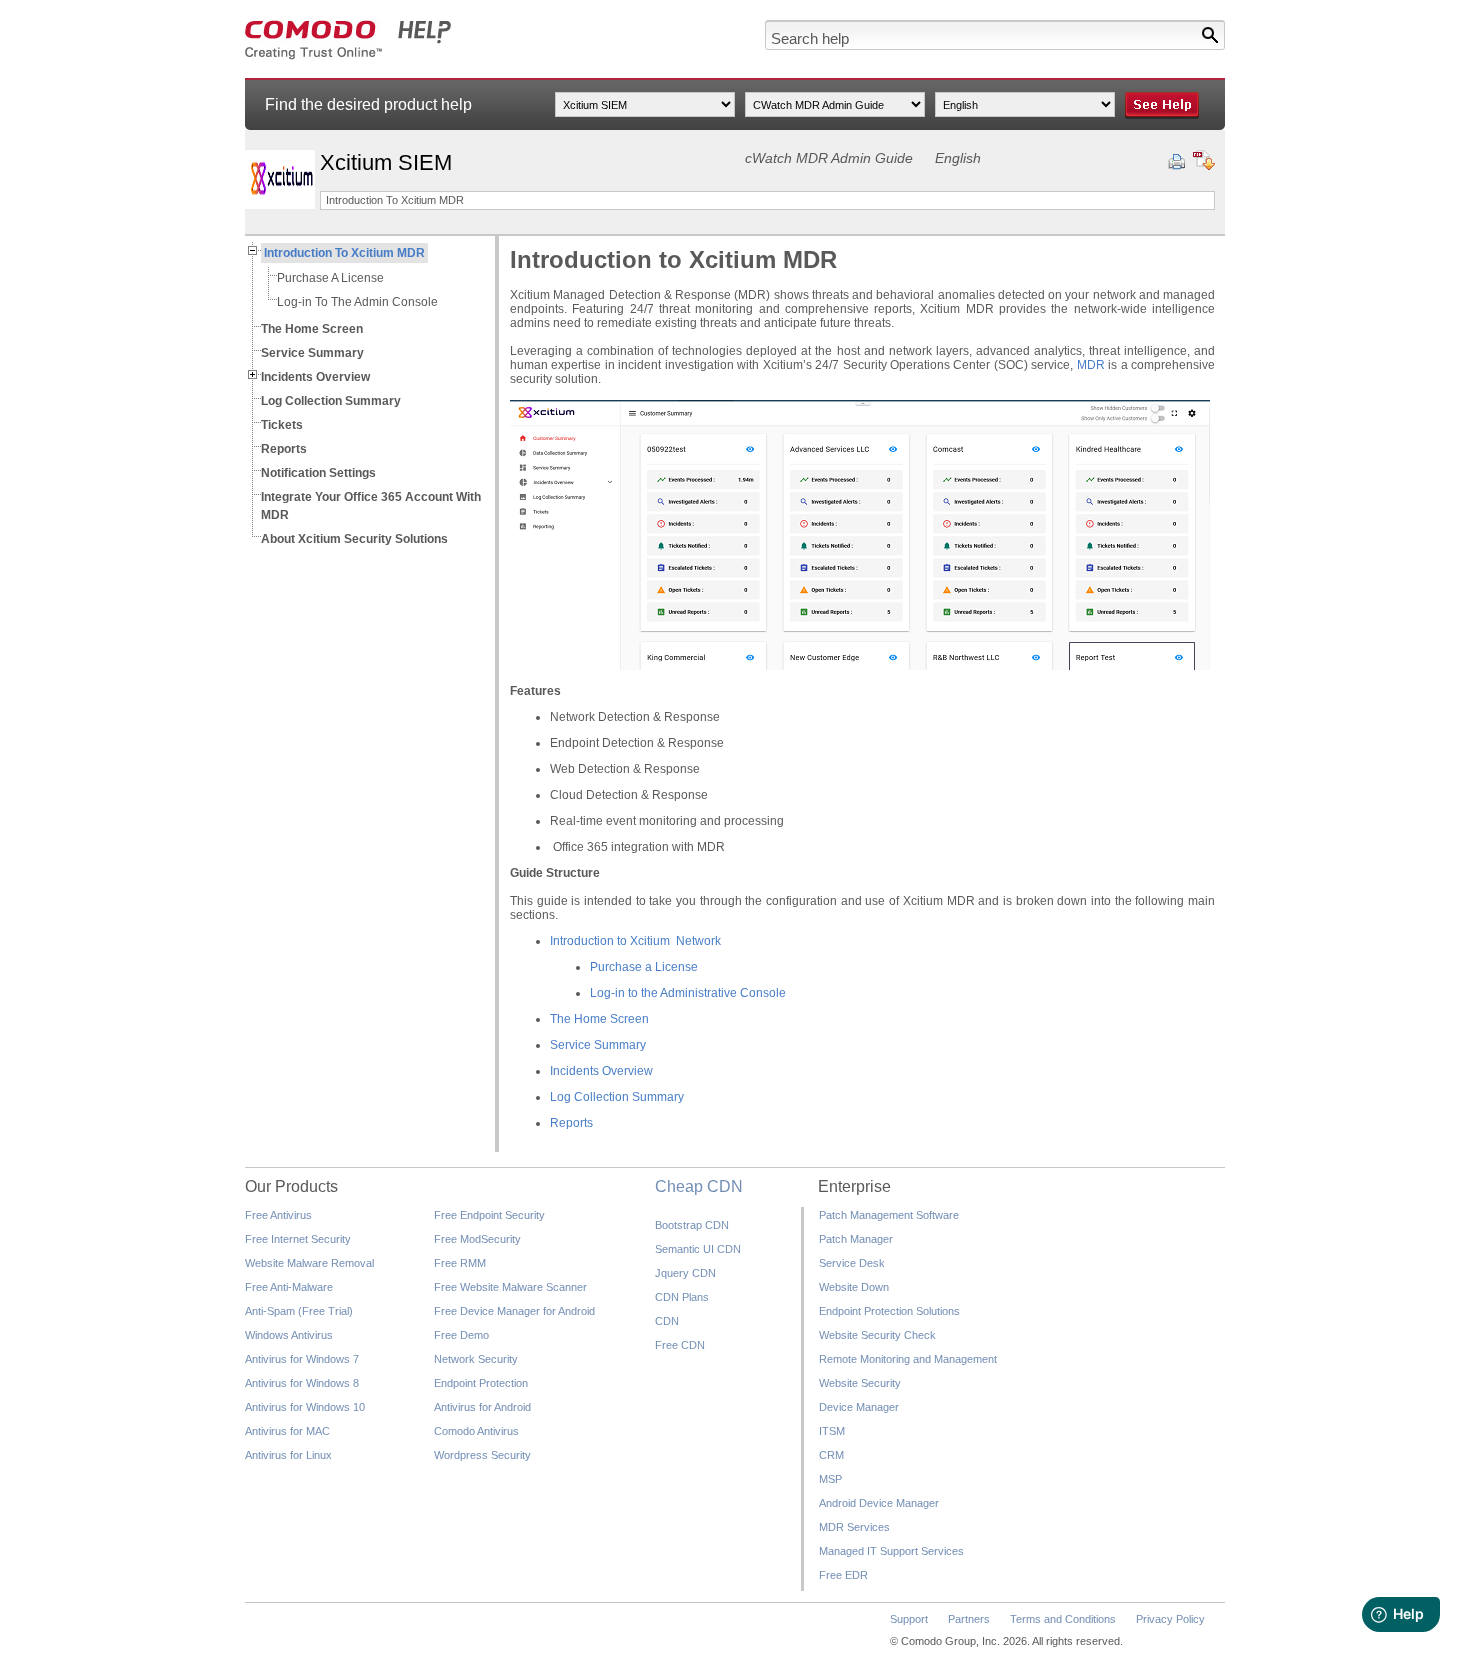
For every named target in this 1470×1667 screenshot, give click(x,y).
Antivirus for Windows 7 (302, 1359)
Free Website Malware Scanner (510, 1287)
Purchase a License (644, 967)
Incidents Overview (601, 1071)
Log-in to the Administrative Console (688, 993)
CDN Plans (682, 1297)
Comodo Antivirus (476, 1431)
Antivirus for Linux (288, 1455)
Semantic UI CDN (698, 1249)
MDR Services (854, 1527)
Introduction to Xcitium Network (635, 941)
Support (909, 1619)
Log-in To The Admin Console (357, 302)
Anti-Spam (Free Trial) (299, 1311)
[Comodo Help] (348, 56)
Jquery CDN (685, 1273)
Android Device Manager (879, 1503)
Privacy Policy (1170, 1619)
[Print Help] (1176, 162)
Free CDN (680, 1345)
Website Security (860, 1383)
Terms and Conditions (1063, 1619)
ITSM (832, 1431)
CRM (831, 1455)
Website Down (854, 1287)
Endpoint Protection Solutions (889, 1311)
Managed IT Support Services (891, 1551)
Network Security (476, 1359)
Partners (969, 1619)
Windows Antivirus (289, 1335)
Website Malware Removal (309, 1263)
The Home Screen (599, 1019)
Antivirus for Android (482, 1407)
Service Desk (852, 1263)
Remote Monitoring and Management (908, 1359)
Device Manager (859, 1407)
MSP (830, 1479)
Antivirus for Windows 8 (302, 1383)
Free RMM (460, 1263)
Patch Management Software (889, 1215)
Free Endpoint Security (489, 1215)
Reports (571, 1123)
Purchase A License (330, 278)
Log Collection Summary (617, 1097)
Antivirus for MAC (287, 1431)
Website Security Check (877, 1335)
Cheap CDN (699, 1186)
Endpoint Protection (481, 1383)
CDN (667, 1321)
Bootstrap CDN (692, 1225)
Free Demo (461, 1335)
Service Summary (598, 1045)
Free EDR (843, 1575)
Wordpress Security (482, 1455)
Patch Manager (856, 1239)
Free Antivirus (278, 1215)
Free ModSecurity (477, 1239)
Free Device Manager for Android (514, 1311)
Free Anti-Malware (289, 1287)
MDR (1091, 365)
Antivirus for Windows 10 (305, 1407)
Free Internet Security (298, 1239)
